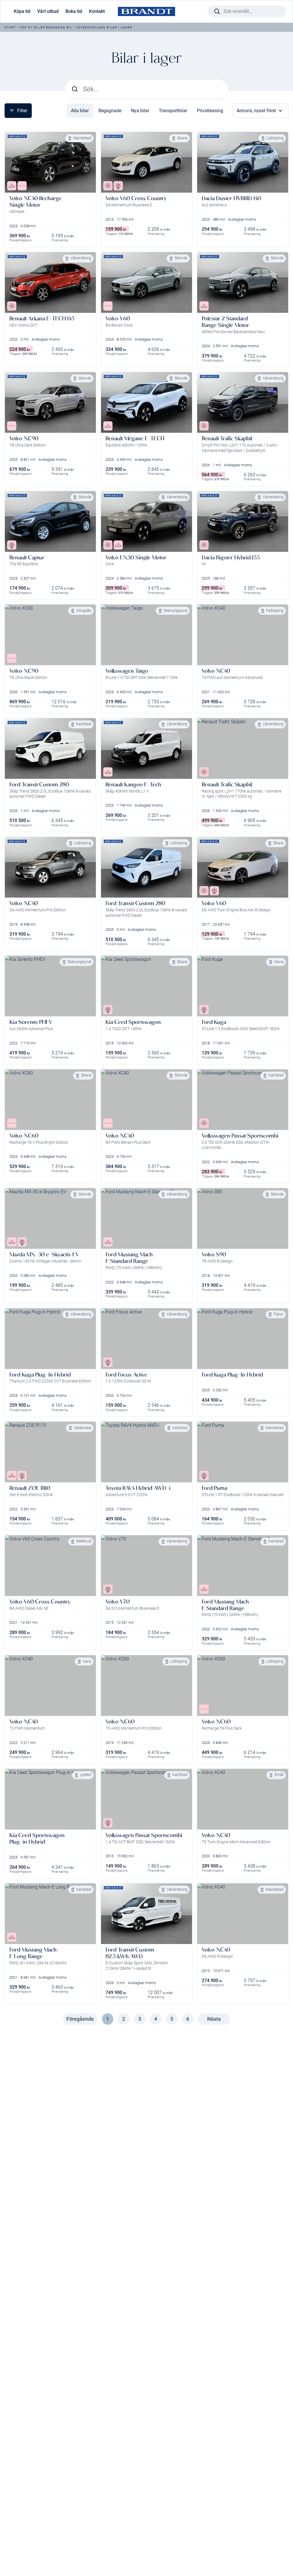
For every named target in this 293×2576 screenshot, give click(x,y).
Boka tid (74, 11)
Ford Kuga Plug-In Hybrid (40, 1375)
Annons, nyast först (256, 111)
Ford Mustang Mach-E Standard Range (131, 1258)
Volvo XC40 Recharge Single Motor (35, 202)
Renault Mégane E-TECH (135, 438)
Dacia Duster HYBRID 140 (231, 198)
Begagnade (110, 111)
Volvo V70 (118, 1602)
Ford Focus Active (126, 1375)
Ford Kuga (214, 1022)
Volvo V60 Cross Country (136, 198)
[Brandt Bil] (146, 12)
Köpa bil (22, 11)
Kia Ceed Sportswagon (133, 1022)
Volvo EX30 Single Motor (136, 557)
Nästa (214, 2019)
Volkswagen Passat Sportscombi (240, 1136)
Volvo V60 (118, 318)
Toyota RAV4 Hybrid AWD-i (138, 1488)
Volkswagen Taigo (127, 671)
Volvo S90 (214, 1254)
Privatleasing (210, 111)
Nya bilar (140, 111)
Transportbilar (173, 111)
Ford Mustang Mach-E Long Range (34, 1953)
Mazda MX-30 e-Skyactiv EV (44, 1254)
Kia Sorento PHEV (31, 1022)
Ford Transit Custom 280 (39, 784)
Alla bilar (80, 111)
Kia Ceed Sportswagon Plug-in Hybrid (37, 1838)
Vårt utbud (48, 11)
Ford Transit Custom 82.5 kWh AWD (130, 1953)
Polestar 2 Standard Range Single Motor (225, 322)
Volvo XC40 (216, 671)
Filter (22, 111)
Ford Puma (214, 1488)
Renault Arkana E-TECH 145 (42, 318)
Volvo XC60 (24, 1136)
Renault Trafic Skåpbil (227, 438)
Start (10, 27)
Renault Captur (27, 557)
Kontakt (97, 11)
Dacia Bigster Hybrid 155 (231, 557)
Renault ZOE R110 (30, 1488)
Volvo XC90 (24, 438)
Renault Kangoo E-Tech (133, 784)
